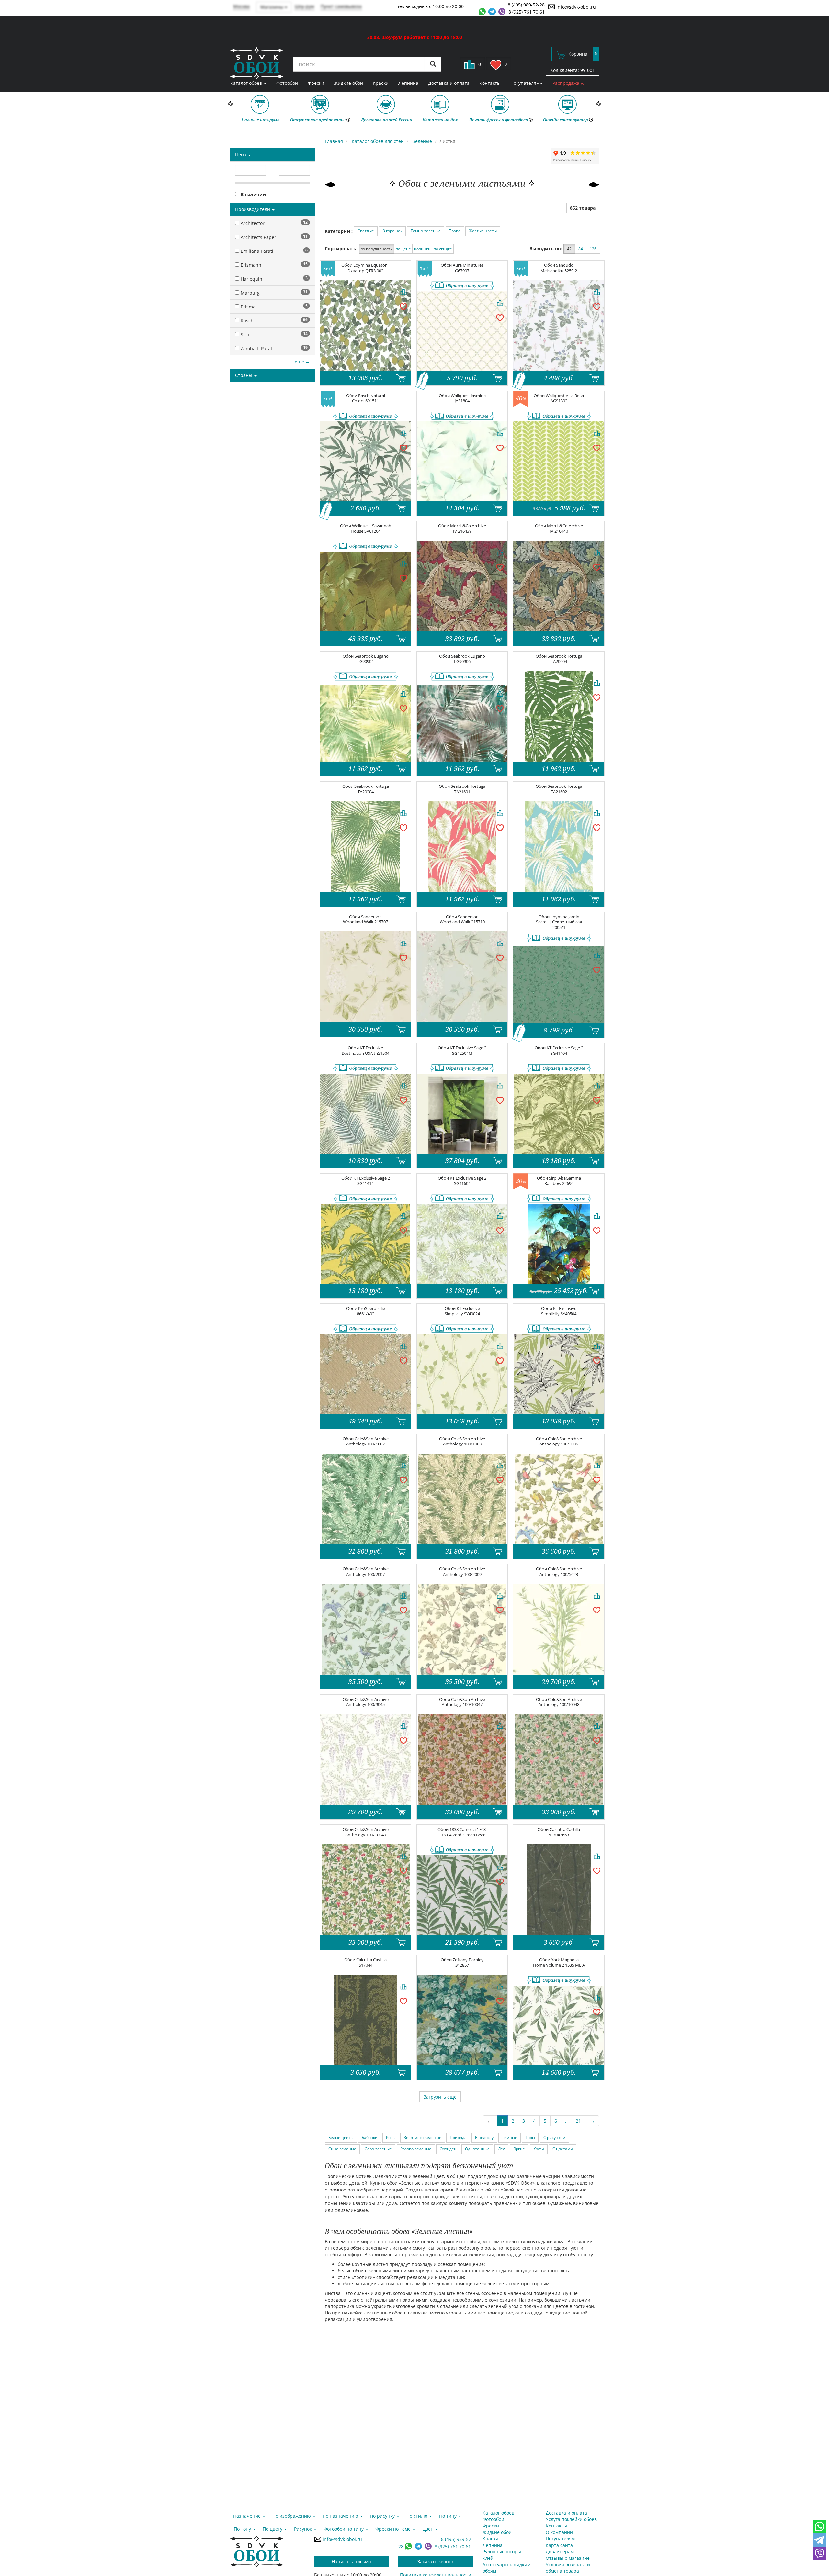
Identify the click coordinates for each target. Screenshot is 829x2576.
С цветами (563, 2149)
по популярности (377, 249)
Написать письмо (351, 2562)
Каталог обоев (247, 83)
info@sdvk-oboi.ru (575, 7)
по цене (403, 249)
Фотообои (287, 83)
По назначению (341, 2516)
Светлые (366, 231)
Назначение (248, 2516)
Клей (488, 2558)
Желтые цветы (483, 231)
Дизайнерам (560, 2552)
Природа (458, 2138)
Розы (391, 2138)
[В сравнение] (403, 292)
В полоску (484, 2138)
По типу (449, 2516)
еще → (302, 362)
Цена (241, 155)
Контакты (490, 83)
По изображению (292, 2516)
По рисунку (383, 2516)
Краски (381, 83)
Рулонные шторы (502, 2552)
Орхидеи (448, 2149)
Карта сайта (559, 2545)
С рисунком (554, 2138)
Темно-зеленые (426, 231)
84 (581, 249)
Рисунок (304, 2529)
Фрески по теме (394, 2529)
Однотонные (477, 2149)
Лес (501, 2149)
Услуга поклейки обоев (571, 2519)
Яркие (519, 2149)
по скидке (443, 249)
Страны (244, 375)
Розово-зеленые (416, 2149)
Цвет (428, 2529)
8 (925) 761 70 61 (527, 12)
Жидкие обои (348, 83)
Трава (455, 231)
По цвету (273, 2529)
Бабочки (370, 2138)
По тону (243, 2529)
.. (566, 2121)
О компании (559, 2532)
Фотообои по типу (344, 2529)
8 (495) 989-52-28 (526, 5)
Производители (253, 209)
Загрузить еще (440, 2097)
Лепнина (408, 83)
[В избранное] (403, 306)
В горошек (392, 231)
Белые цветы (341, 2138)
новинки (422, 249)
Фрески (316, 83)
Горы (530, 2138)
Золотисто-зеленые (423, 2138)
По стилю (418, 2516)
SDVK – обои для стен (257, 63)
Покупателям (525, 83)
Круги (539, 2149)
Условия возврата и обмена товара (568, 2568)
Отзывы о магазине (568, 2558)
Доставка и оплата (449, 83)
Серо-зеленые (378, 2149)
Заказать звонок (436, 2562)
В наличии (253, 194)
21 (578, 2121)
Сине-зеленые (342, 2149)
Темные (510, 2138)
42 (569, 249)
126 (593, 249)
